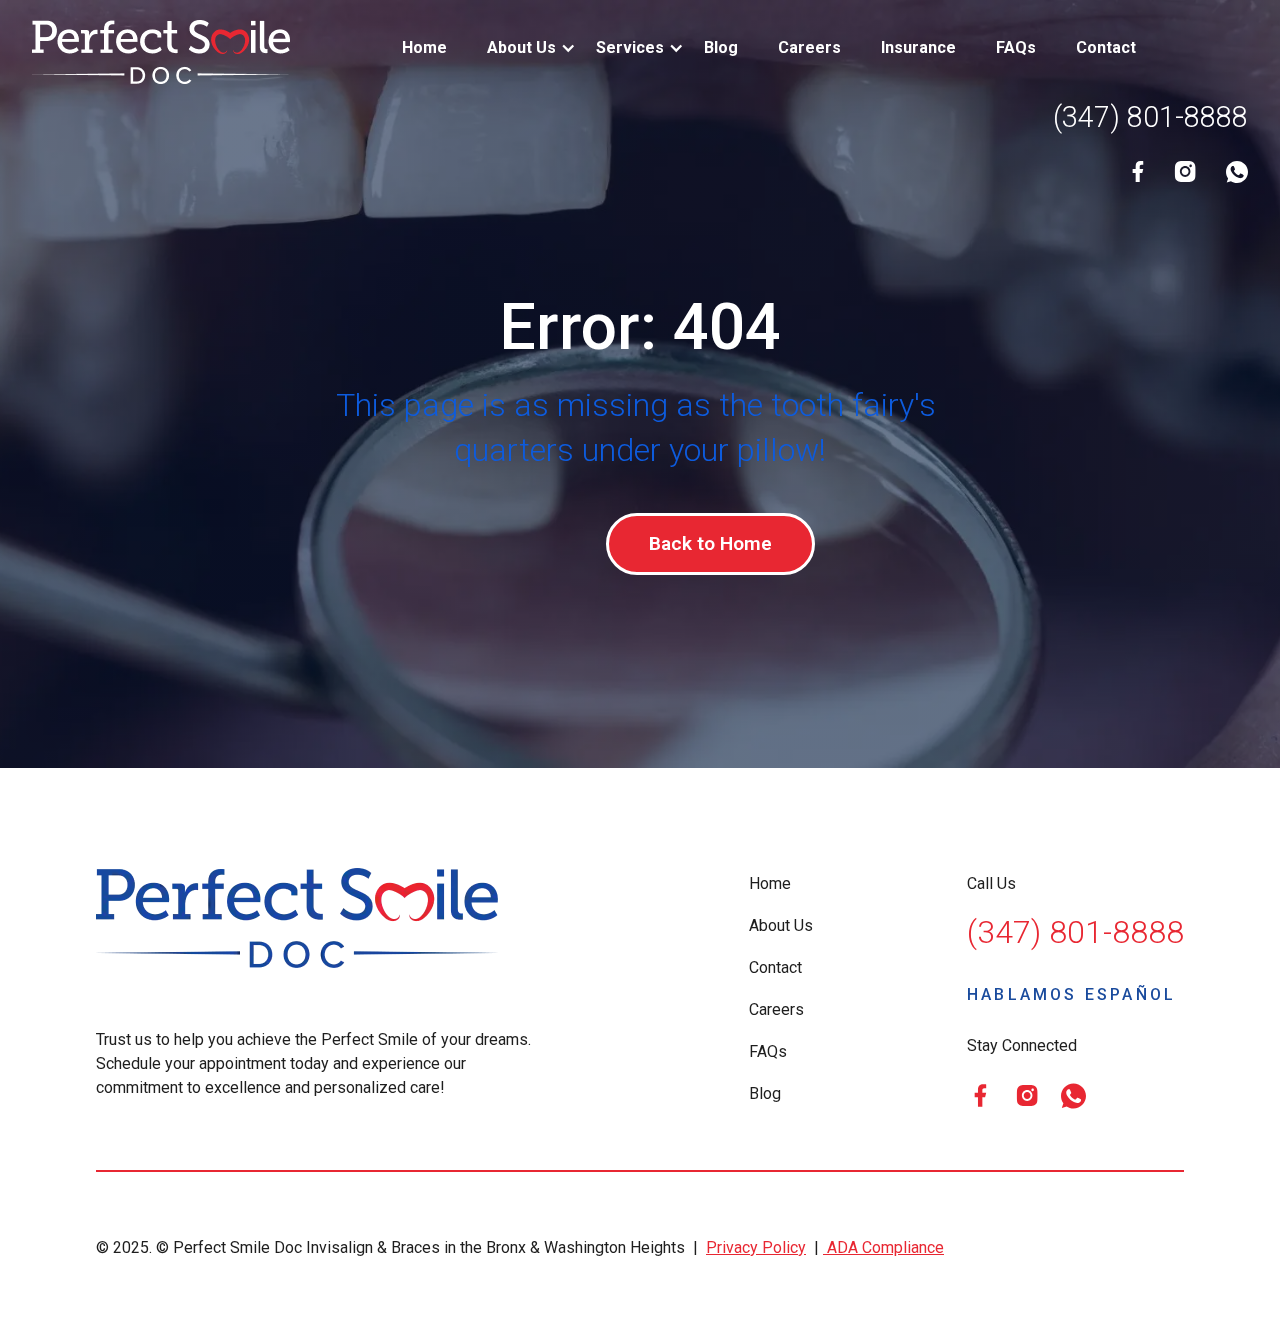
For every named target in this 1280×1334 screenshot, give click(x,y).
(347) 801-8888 (1150, 117)
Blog (721, 47)
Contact (1106, 47)
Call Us (991, 883)
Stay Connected (1022, 1045)
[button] (521, 48)
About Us (781, 925)
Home (424, 47)
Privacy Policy (756, 1247)
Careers (809, 47)
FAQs (1016, 47)
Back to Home (710, 543)
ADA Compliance (883, 1247)
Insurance (918, 47)
